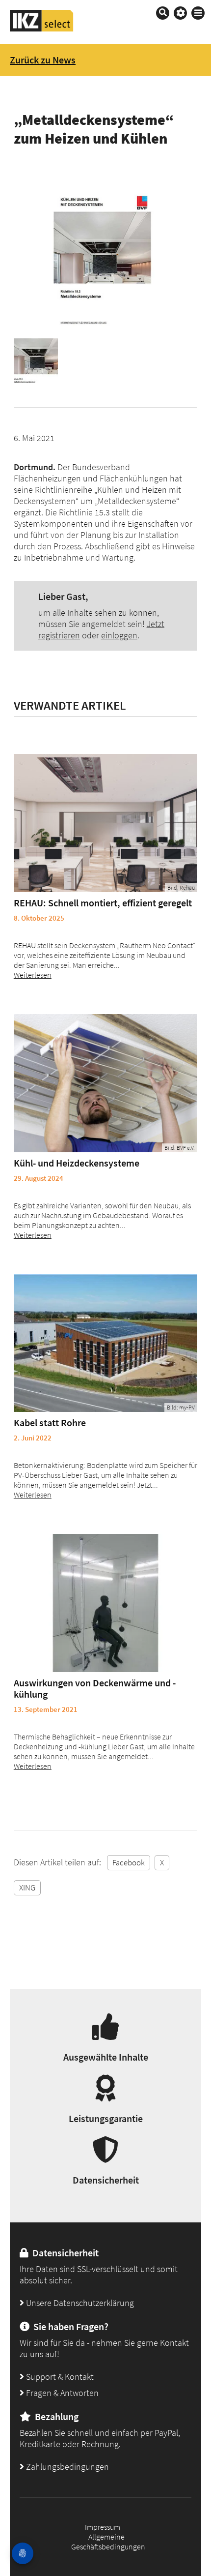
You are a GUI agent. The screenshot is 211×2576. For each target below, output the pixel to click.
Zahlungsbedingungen (66, 2467)
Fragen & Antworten (61, 2393)
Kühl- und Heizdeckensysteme (77, 1163)
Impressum (103, 2527)
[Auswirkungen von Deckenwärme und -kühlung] (105, 1603)
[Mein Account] (180, 13)
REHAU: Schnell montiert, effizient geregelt (103, 903)
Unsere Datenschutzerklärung (79, 2303)
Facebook (129, 1862)
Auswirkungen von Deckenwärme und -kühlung (95, 1688)
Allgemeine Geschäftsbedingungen (108, 2542)
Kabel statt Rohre (50, 1423)
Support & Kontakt (59, 2377)
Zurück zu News (43, 60)
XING (27, 1887)
